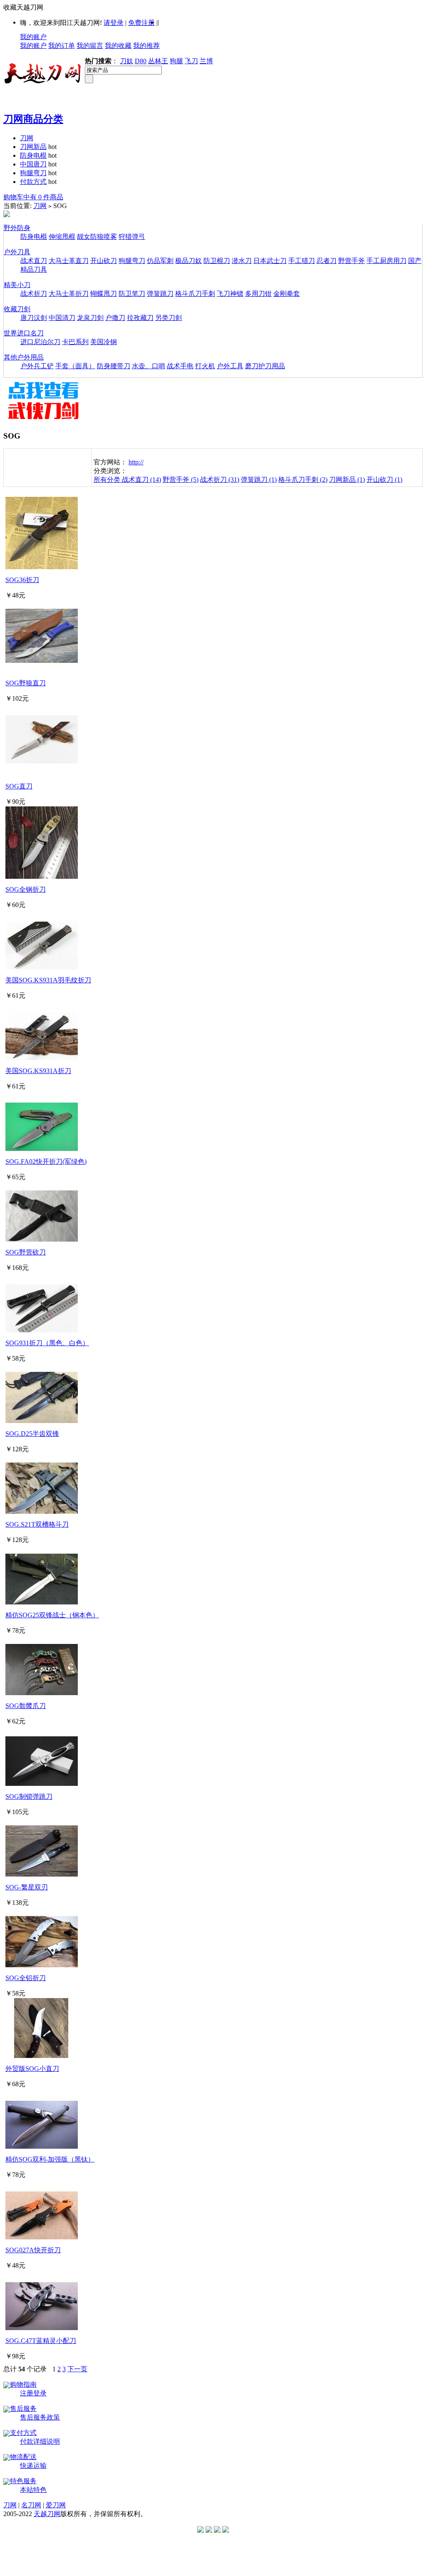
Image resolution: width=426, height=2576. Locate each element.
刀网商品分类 (33, 119)
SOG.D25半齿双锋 (32, 1434)
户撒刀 (115, 318)
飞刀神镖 (230, 294)
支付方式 (23, 2433)
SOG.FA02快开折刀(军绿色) (46, 1162)
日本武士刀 (270, 261)
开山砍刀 (104, 261)
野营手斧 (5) (181, 480)
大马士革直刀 (69, 261)
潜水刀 (242, 261)
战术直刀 (34, 261)
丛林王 (158, 61)
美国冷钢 (104, 342)
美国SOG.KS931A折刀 (38, 1071)
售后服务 (23, 2409)
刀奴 (126, 61)
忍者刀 (327, 261)
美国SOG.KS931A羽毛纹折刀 (48, 980)
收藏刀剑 (17, 309)
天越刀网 (47, 2514)
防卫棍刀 (217, 261)
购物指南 (23, 2384)
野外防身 (17, 228)
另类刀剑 (168, 318)
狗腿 (176, 61)
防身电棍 (33, 155)
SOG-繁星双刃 (27, 1887)
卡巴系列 (75, 342)
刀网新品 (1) (347, 480)
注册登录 (33, 2393)
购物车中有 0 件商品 (33, 197)
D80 (141, 61)
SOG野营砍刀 (26, 1252)
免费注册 (141, 23)
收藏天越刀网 (23, 7)
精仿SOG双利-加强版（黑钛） (50, 2159)
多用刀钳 (258, 294)
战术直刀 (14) (141, 480)
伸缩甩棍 (62, 237)
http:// (136, 462)
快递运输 (33, 2466)
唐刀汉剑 (34, 318)
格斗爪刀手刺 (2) (303, 480)
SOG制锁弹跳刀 (29, 1796)
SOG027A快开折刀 (33, 2250)
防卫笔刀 (132, 294)
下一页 (77, 2369)
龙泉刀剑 (90, 318)
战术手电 (180, 366)
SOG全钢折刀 (26, 889)
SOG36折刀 (22, 580)
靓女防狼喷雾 (97, 237)
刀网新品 (33, 147)
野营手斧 (352, 261)
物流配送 (23, 2457)
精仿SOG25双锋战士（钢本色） (52, 1615)
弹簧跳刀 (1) (259, 480)
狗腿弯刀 (33, 173)
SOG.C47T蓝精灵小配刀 (41, 2341)
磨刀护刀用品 (265, 366)
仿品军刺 (160, 261)
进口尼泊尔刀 (40, 342)
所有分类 (108, 480)
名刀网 (31, 2505)
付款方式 (33, 182)
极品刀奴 (188, 261)
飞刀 (191, 61)
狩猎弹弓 (132, 237)
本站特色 (33, 2490)
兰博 (206, 61)
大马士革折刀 (69, 294)
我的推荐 (146, 46)
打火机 (205, 366)
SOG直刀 (19, 786)
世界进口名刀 (24, 333)
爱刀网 (56, 2505)
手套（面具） (75, 366)
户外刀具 (17, 252)
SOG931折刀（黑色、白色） (47, 1343)
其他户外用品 (24, 357)
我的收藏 (118, 46)
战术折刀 (34, 294)
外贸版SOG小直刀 (32, 2069)
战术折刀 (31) (220, 480)
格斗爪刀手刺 (195, 294)
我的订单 (62, 46)
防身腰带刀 (114, 366)
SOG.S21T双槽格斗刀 (37, 1524)
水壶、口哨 (149, 366)
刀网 (27, 138)
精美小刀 (17, 285)
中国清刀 (62, 318)
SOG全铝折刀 (26, 1978)
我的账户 (33, 37)
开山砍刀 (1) (384, 480)
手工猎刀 (302, 261)
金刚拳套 (287, 294)
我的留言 (90, 46)
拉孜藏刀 (140, 318)
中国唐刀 (33, 164)
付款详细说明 (40, 2441)
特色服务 (23, 2481)
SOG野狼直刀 (26, 683)
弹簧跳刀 (160, 294)
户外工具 (230, 366)
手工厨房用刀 (386, 261)
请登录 (114, 23)
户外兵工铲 (37, 366)
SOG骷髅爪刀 (26, 1706)
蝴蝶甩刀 (104, 294)
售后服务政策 (40, 2417)
